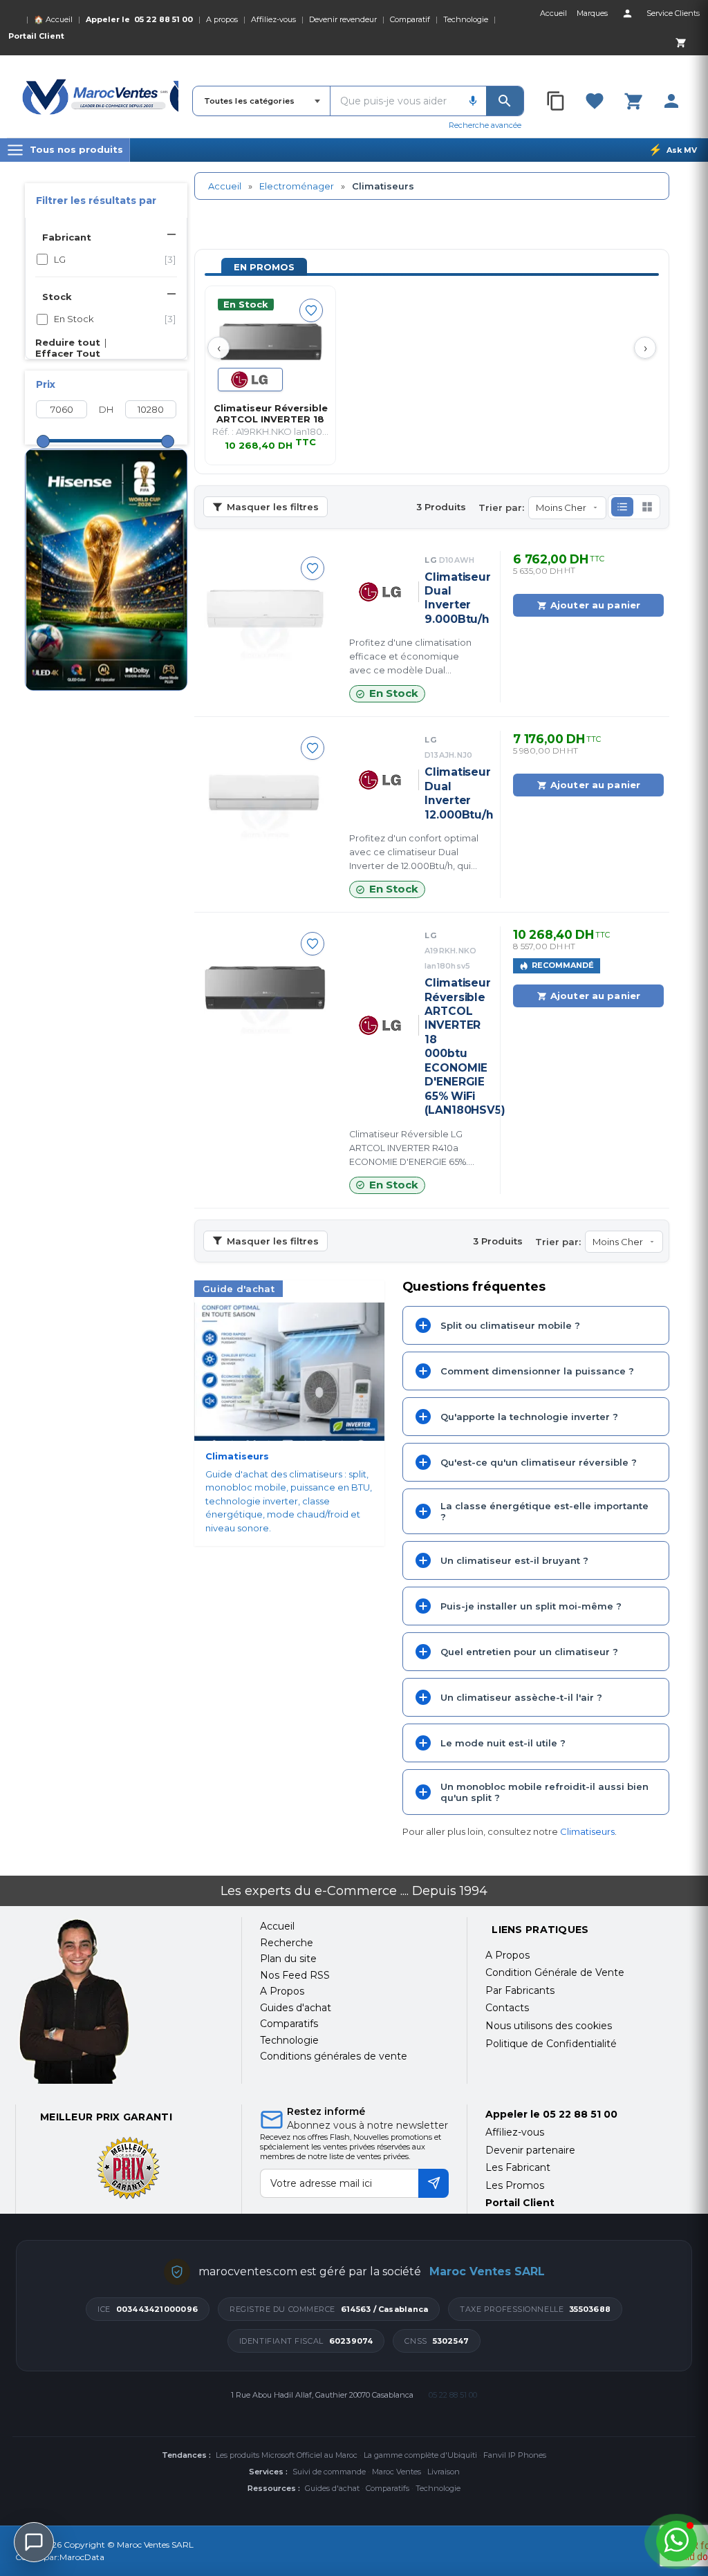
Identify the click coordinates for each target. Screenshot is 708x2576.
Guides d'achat (332, 2488)
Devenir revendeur (343, 19)
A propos (222, 19)
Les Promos (515, 2185)
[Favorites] (595, 101)
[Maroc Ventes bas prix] (100, 97)
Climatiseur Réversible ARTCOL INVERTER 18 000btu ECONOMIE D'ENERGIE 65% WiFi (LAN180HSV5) (453, 1046)
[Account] (627, 13)
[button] (622, 507)
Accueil (225, 186)
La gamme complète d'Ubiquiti (420, 2455)
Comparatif (410, 19)
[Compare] (557, 101)
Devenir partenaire (530, 2150)
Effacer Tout (68, 353)
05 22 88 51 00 (164, 19)
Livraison (444, 2472)
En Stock (115, 319)
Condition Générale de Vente (555, 1972)
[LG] (250, 380)
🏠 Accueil (53, 19)
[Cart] (680, 42)
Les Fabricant (518, 2167)
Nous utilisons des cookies (549, 2026)
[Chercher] (505, 101)
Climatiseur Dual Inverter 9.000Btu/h (453, 598)
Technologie (466, 19)
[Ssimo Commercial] (119, 2001)
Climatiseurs (587, 1831)
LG (115, 259)
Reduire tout (68, 342)
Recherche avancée (485, 125)
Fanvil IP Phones (515, 2455)
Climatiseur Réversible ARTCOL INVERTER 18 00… (271, 413)
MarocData (82, 2557)
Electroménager (297, 186)
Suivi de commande (329, 2472)
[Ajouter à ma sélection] (311, 310)
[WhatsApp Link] (677, 2541)
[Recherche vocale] (473, 101)
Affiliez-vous (273, 19)
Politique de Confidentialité (551, 2044)
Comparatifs (388, 2488)
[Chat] (34, 2542)
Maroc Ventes (397, 2472)
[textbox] (395, 101)
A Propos (507, 1955)
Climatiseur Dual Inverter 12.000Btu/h (453, 793)
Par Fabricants (520, 1990)
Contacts (507, 2008)
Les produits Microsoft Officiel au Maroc (287, 2455)
